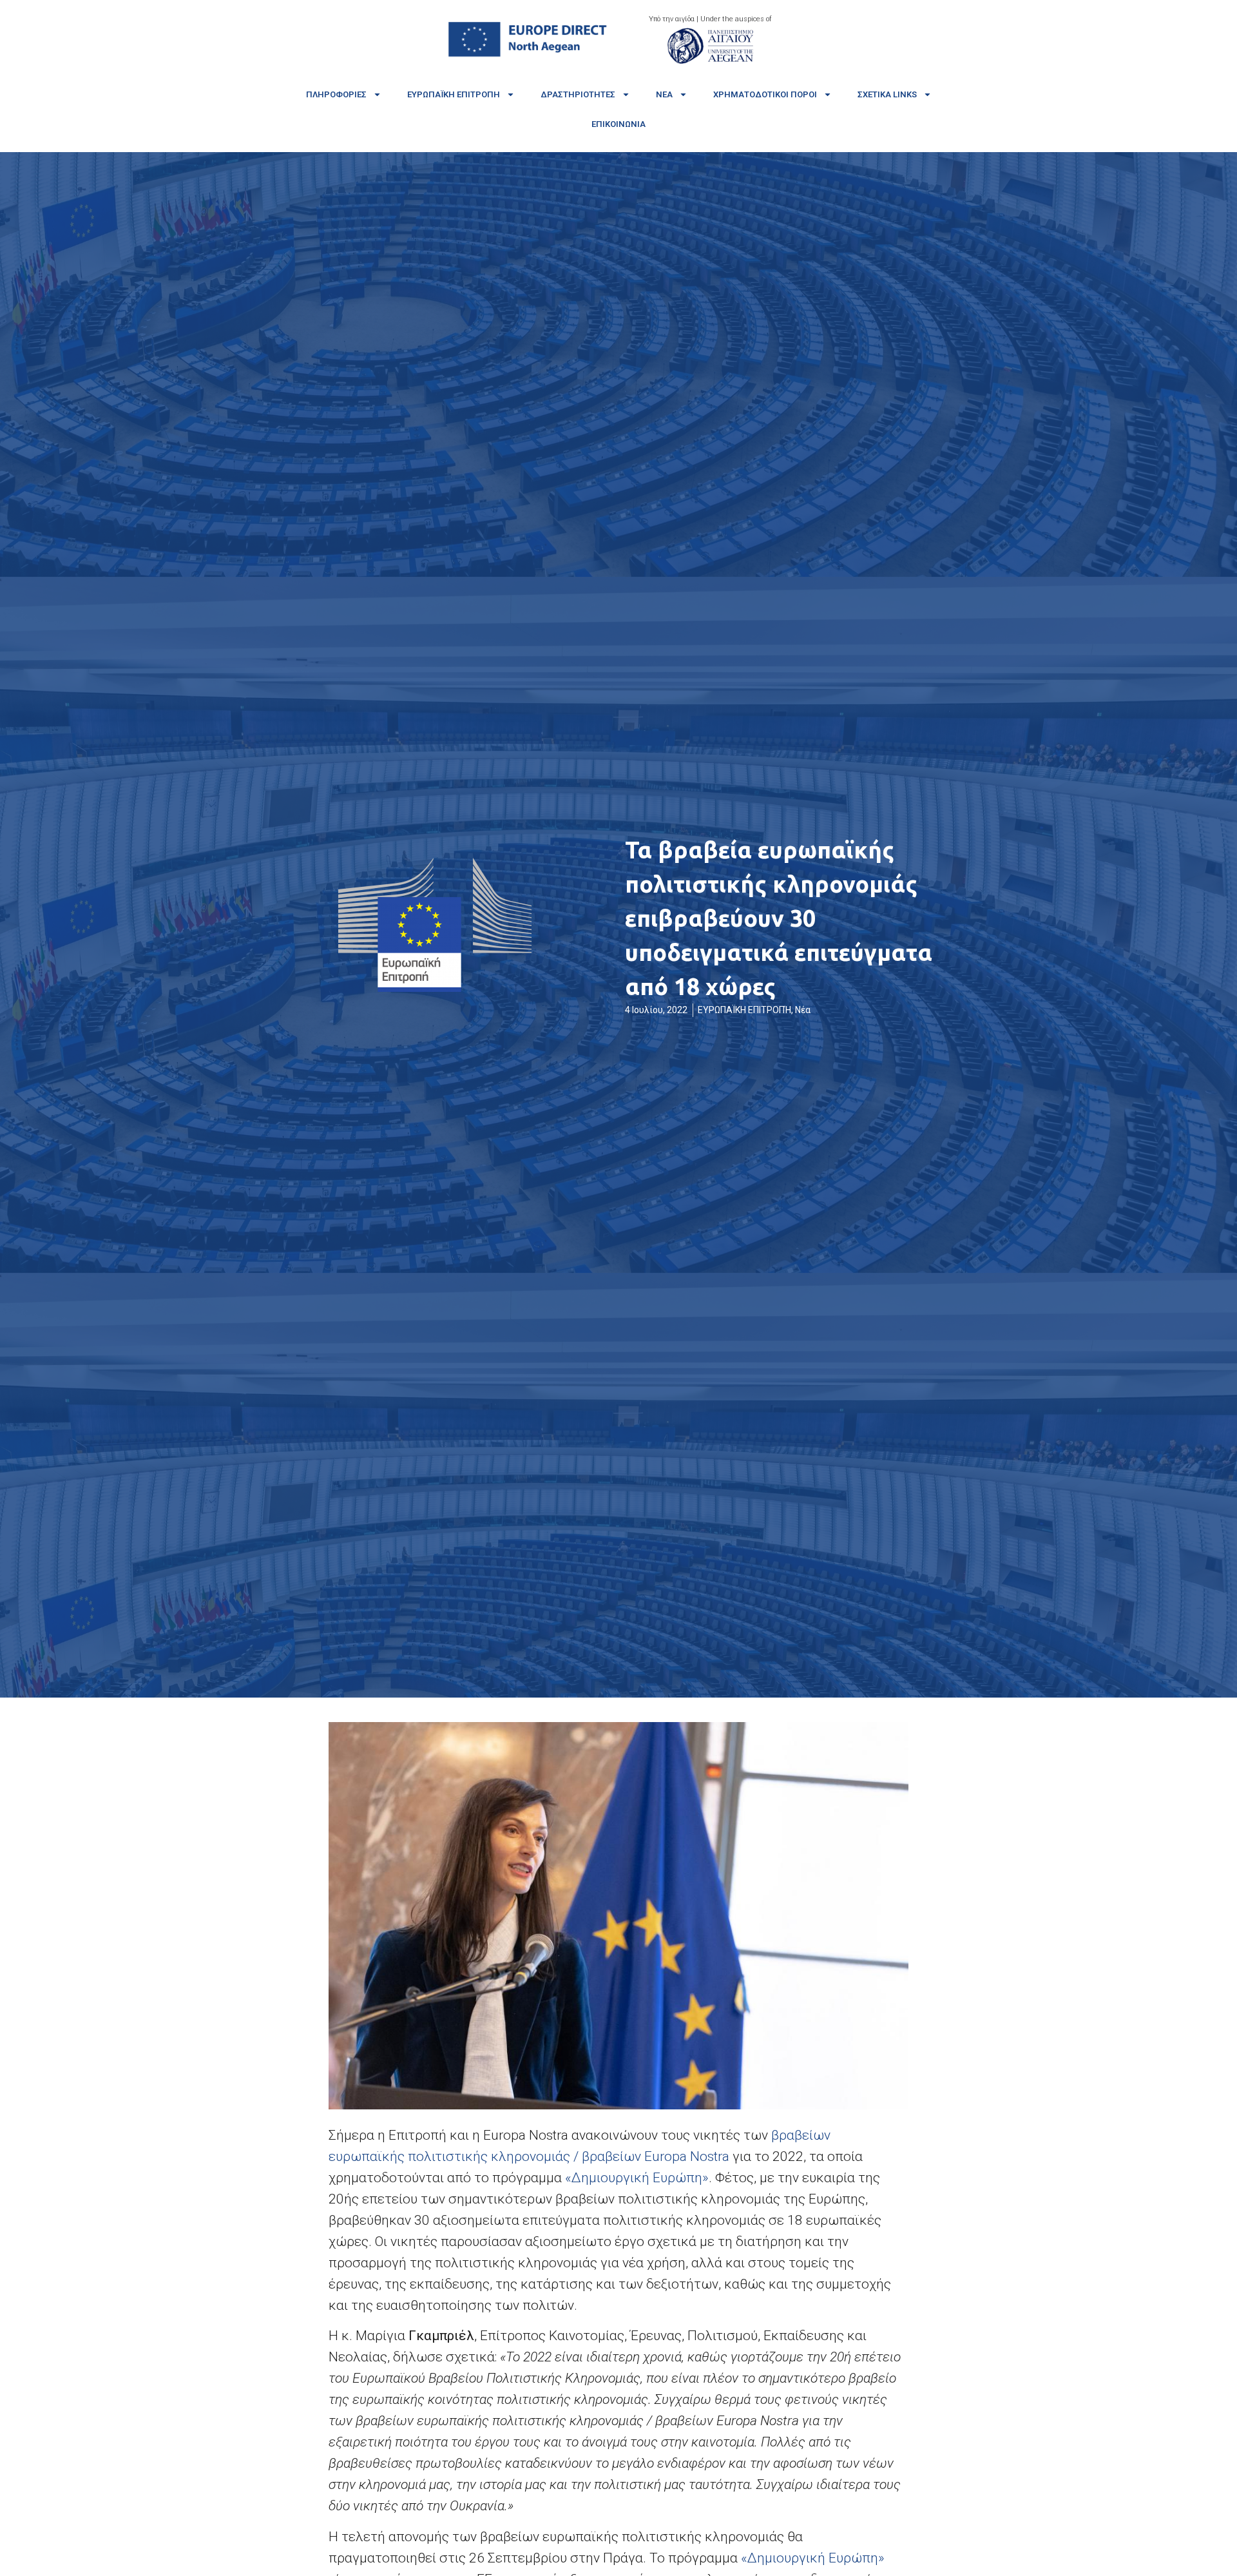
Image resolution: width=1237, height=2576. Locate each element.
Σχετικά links (887, 94)
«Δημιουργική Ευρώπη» (637, 2178)
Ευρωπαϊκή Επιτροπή (454, 94)
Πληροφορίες (336, 94)
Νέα (664, 94)
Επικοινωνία (618, 124)
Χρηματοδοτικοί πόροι (765, 94)
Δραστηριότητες (578, 94)
